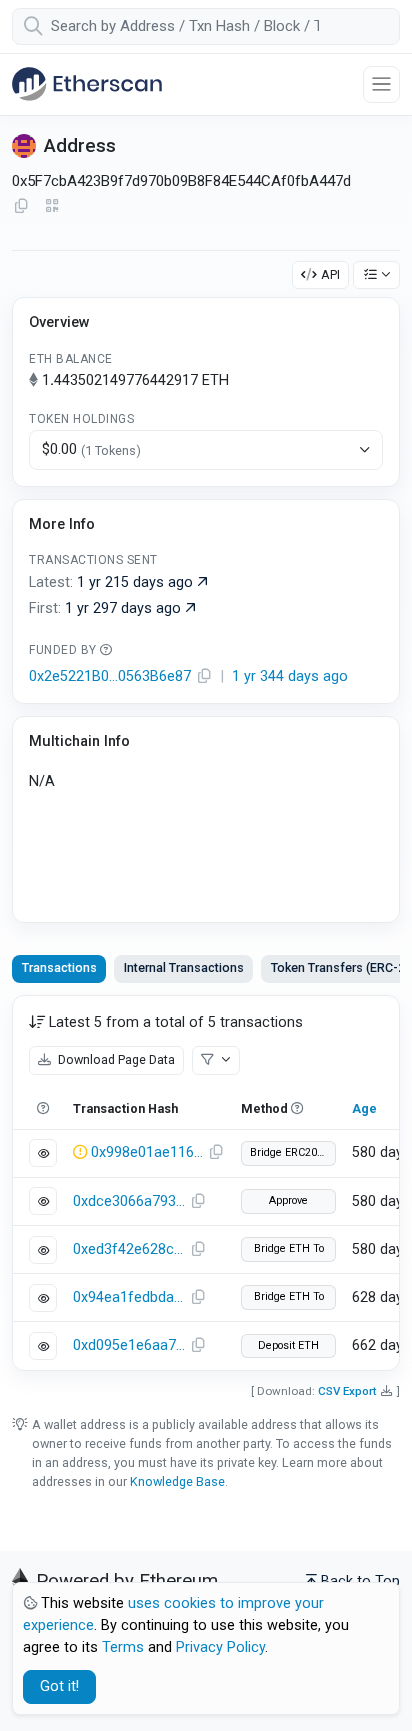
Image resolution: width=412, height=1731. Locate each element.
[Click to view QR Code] (52, 206)
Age (364, 1108)
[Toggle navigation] (381, 84)
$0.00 (91, 449)
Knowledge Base (177, 1481)
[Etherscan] (87, 84)
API (330, 274)
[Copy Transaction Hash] (216, 1153)
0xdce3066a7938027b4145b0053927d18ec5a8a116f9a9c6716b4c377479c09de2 (129, 1201)
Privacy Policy (220, 1647)
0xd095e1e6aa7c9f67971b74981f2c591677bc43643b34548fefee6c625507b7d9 (129, 1345)
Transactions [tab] (59, 967)
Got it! (59, 1686)
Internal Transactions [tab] (184, 967)
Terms (123, 1647)
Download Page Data (115, 1059)
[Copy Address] (21, 207)
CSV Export (347, 1391)
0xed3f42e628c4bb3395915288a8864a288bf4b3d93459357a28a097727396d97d (129, 1249)
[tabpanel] (206, 1183)
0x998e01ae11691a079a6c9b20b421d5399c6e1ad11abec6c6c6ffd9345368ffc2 (147, 1152)
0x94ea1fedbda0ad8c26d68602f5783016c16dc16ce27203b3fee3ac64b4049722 (129, 1297)
